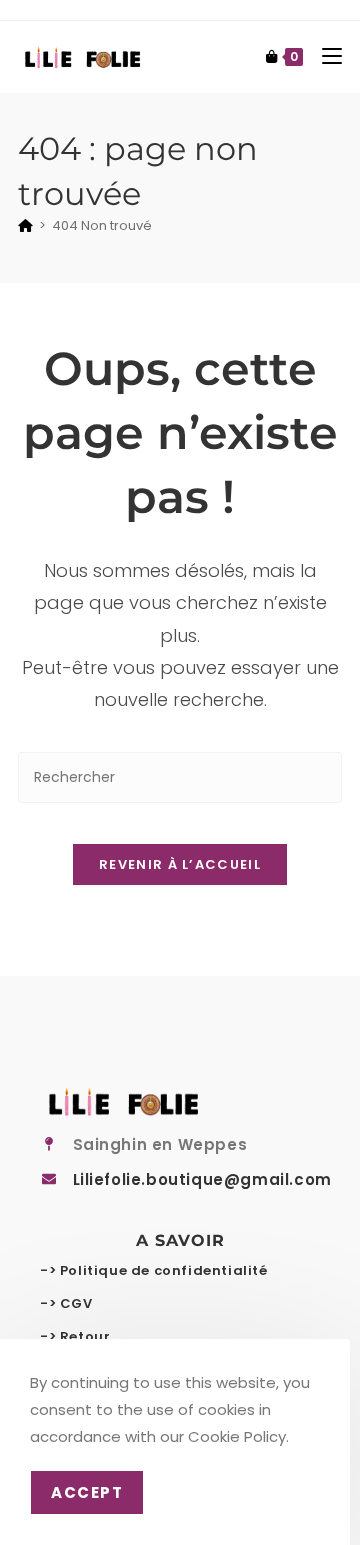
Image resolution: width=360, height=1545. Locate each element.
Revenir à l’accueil (180, 864)
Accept (87, 1492)
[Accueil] (25, 225)
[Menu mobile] (324, 56)
